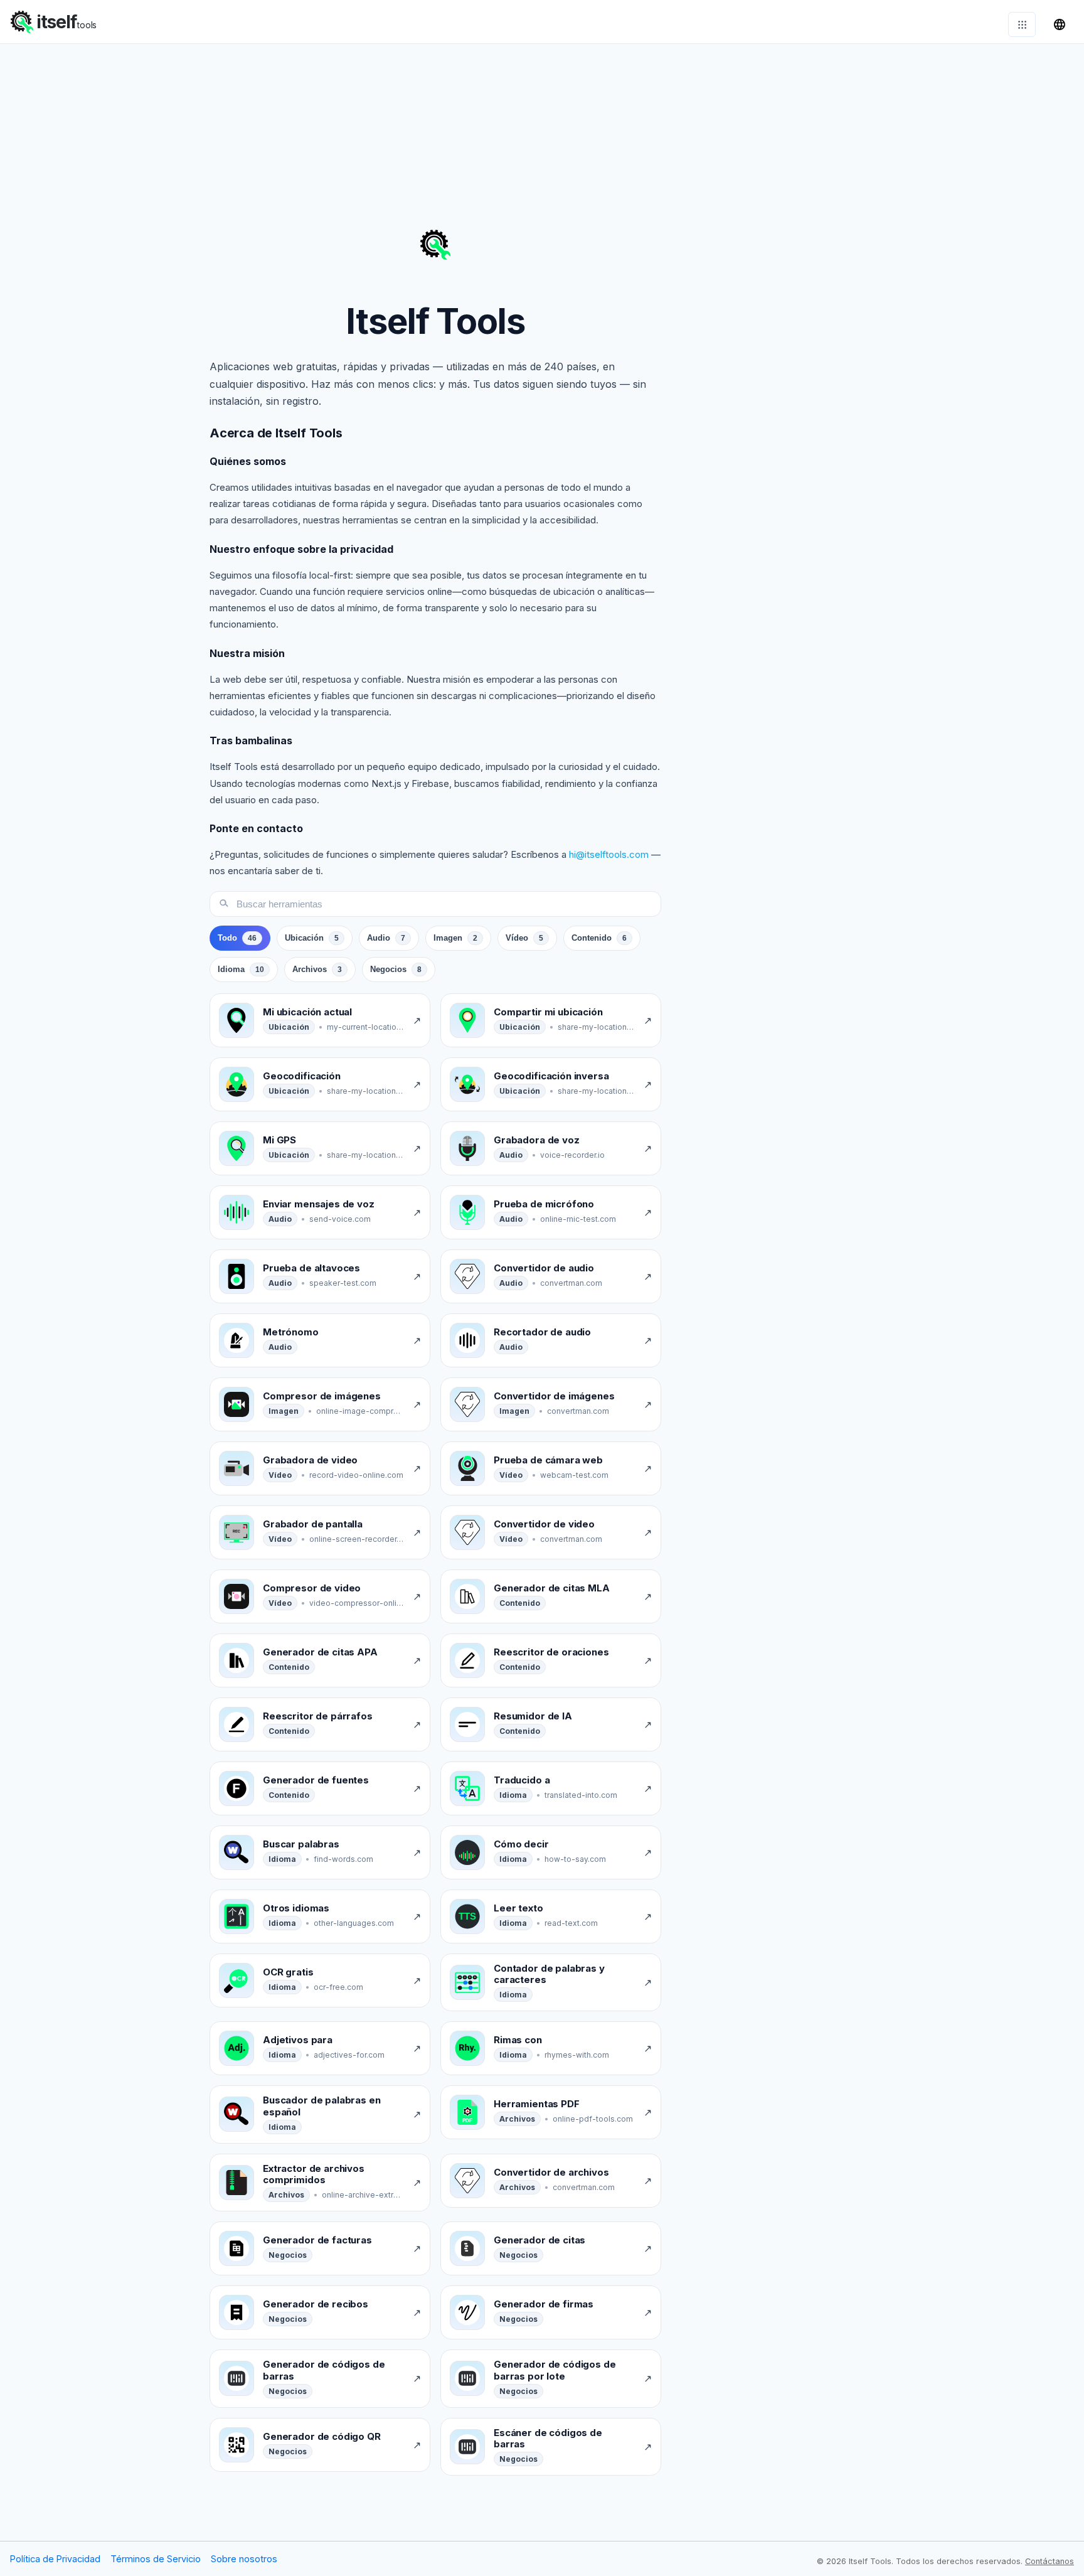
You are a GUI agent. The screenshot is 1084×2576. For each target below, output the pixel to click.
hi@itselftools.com (609, 854)
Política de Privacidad (55, 2559)
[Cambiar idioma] (1060, 24)
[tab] (240, 938)
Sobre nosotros (244, 2559)
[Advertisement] (542, 132)
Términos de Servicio (156, 2559)
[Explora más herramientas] (1022, 24)
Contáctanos (1049, 2561)
